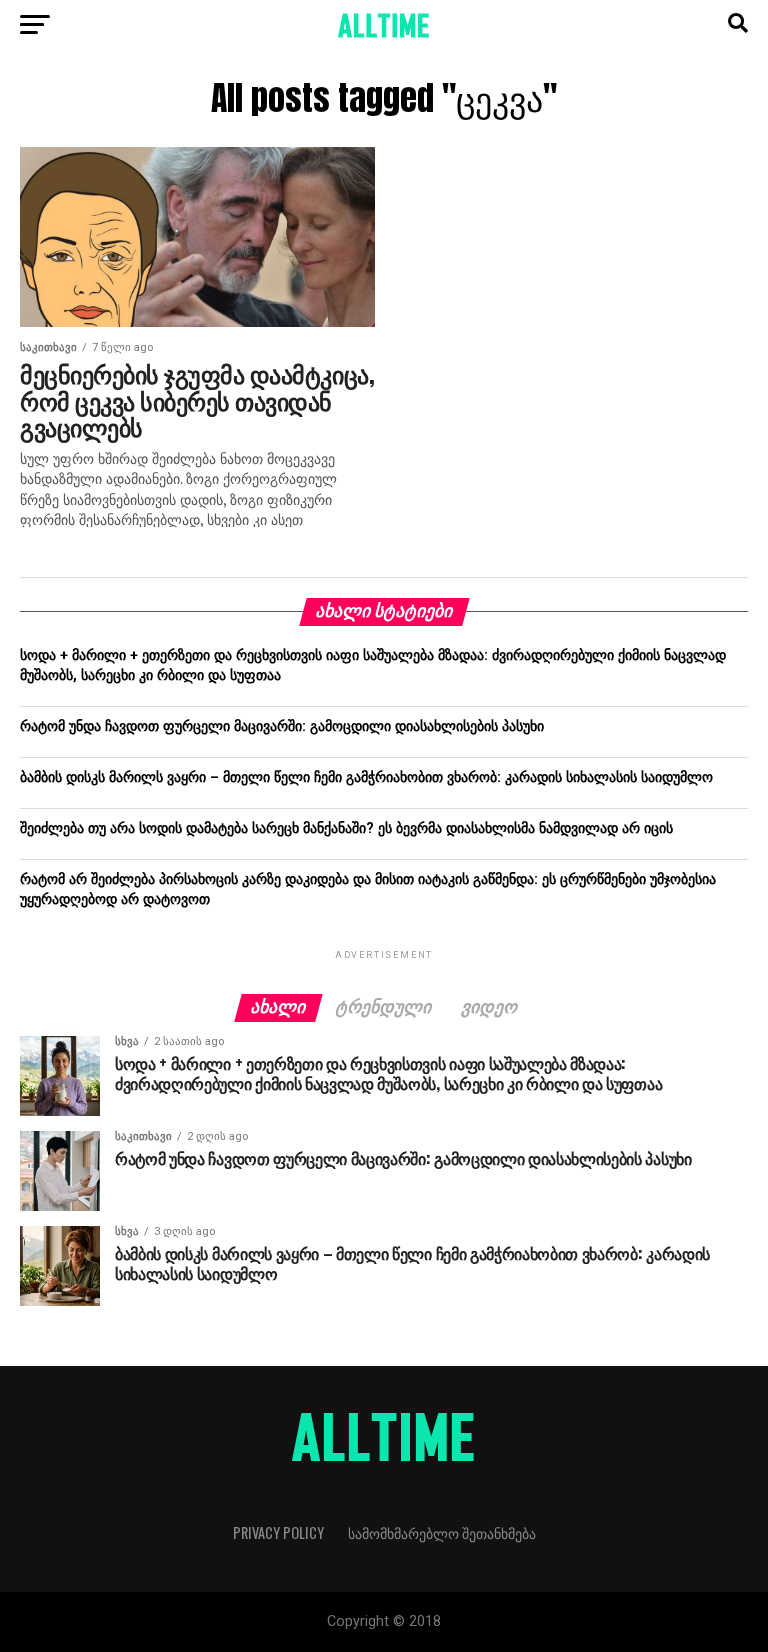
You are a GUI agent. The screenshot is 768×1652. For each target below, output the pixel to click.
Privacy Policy (278, 1532)
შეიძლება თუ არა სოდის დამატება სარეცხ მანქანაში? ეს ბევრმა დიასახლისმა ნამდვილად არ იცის (346, 828)
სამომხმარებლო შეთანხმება (442, 1532)
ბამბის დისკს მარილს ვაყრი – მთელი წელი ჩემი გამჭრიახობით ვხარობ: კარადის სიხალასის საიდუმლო (366, 777)
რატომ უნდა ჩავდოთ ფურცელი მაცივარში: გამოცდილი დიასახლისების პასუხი (282, 726)
